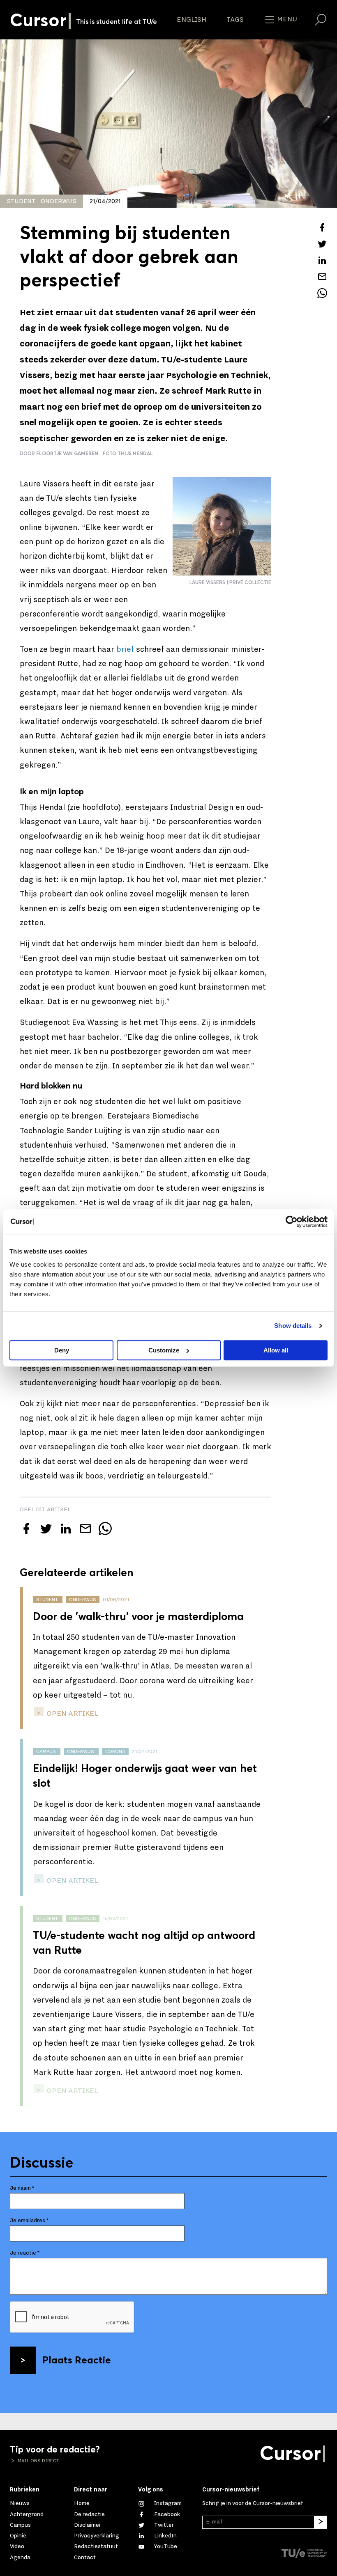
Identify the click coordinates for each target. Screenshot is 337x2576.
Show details (293, 1326)
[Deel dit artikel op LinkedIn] (322, 260)
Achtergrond (27, 2514)
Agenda (20, 2557)
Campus (20, 2525)
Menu (286, 19)
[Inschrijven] (321, 2522)
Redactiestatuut (96, 2546)
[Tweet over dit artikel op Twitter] (322, 244)
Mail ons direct (38, 2461)
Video (17, 2546)
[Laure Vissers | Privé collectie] (222, 526)
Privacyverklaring (97, 2536)
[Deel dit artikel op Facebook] (322, 227)
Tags (235, 20)
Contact (85, 2557)
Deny (62, 1350)
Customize (164, 1350)
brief (125, 649)
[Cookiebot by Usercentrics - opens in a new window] (292, 1222)
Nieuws (20, 2503)
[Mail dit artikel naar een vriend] (322, 277)
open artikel (72, 1713)
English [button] (192, 20)
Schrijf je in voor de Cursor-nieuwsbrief (253, 2503)
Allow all (276, 1350)
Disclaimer (88, 2525)
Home (82, 2503)
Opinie (18, 2536)
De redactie (89, 2514)
